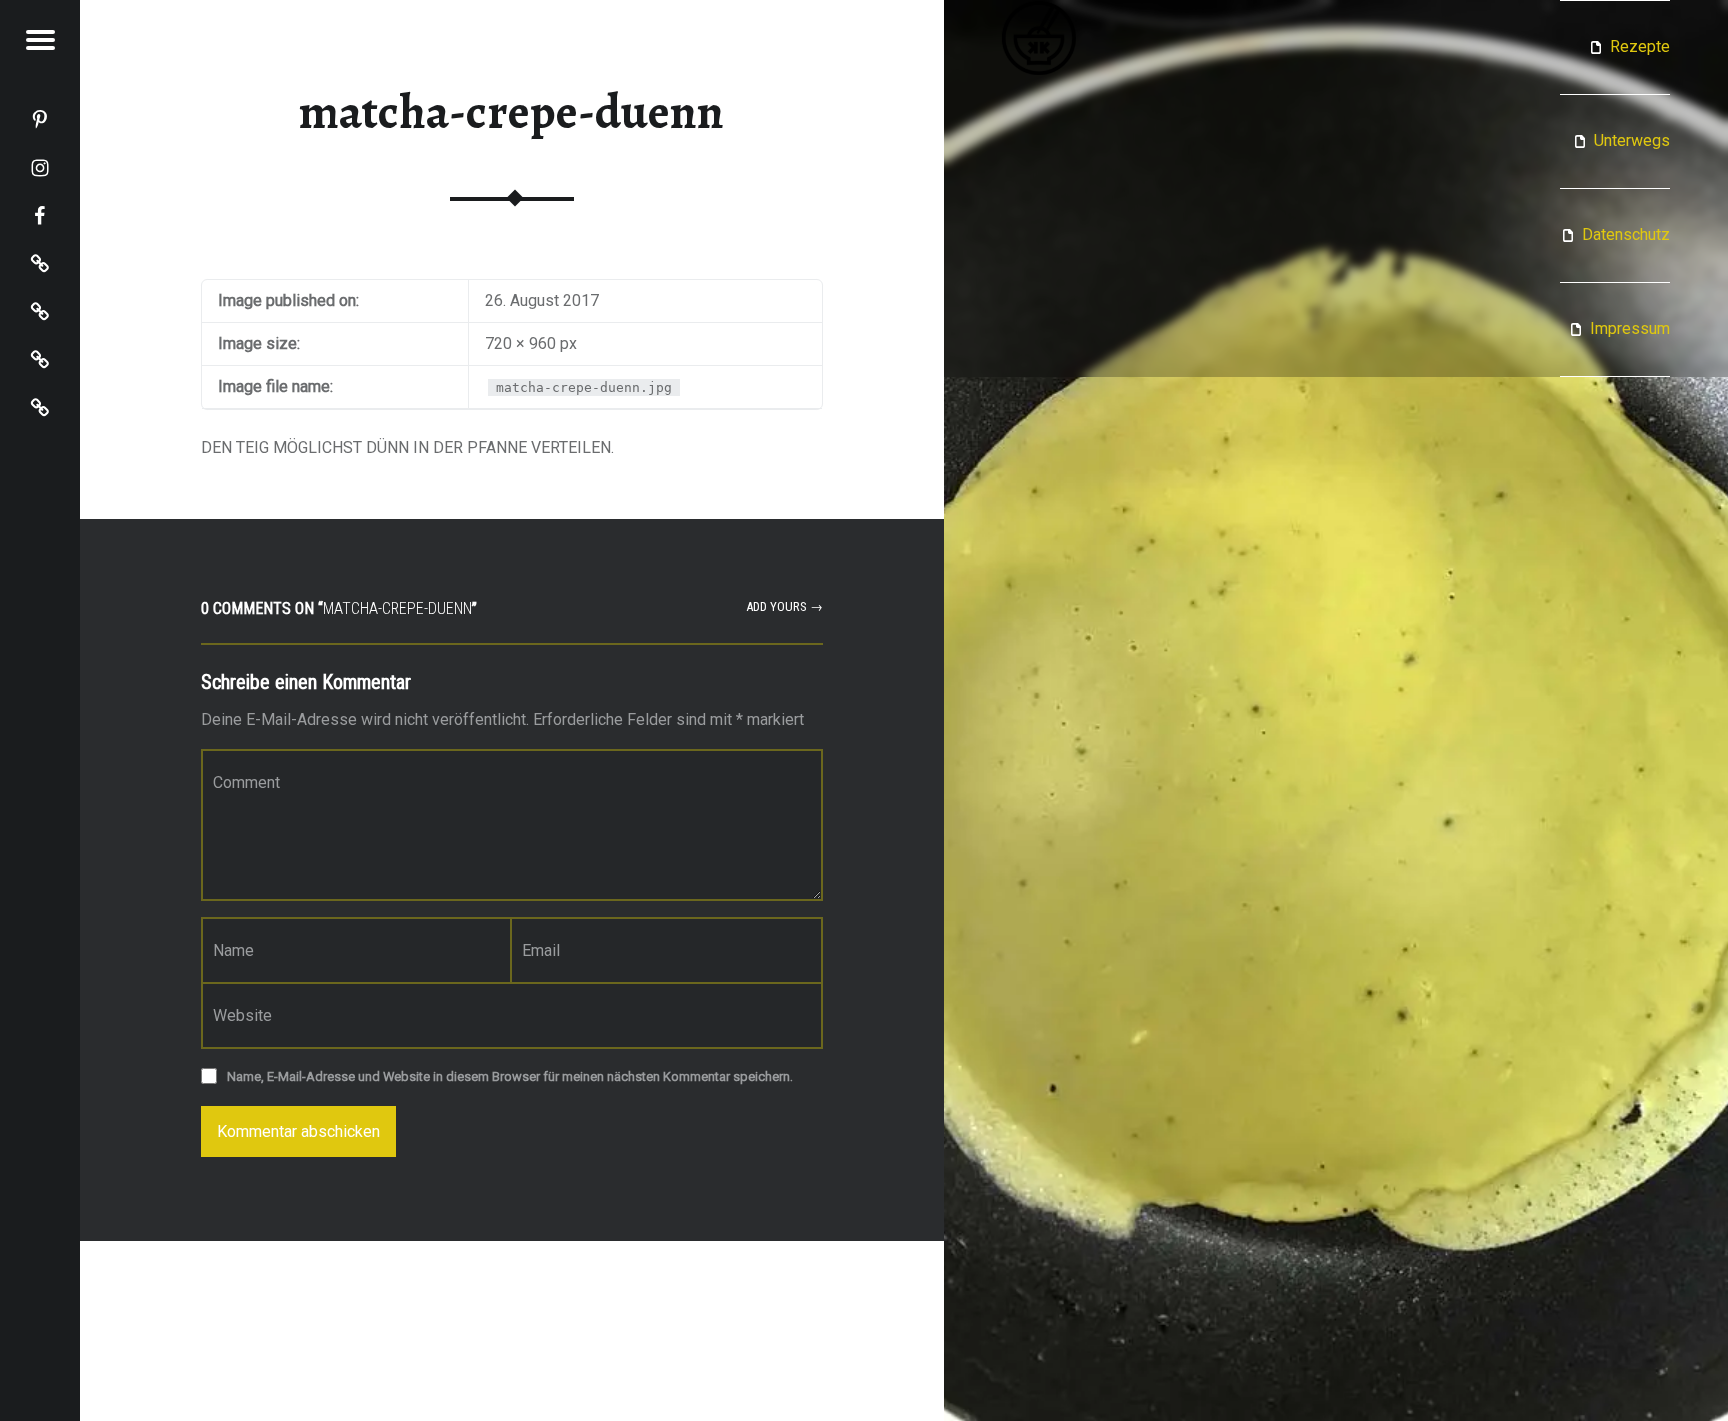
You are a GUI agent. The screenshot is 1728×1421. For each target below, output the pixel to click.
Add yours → (784, 606)
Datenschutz (1626, 234)
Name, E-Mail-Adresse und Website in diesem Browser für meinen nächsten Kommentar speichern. (510, 1076)
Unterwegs (1632, 140)
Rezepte (1640, 46)
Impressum (1630, 328)
